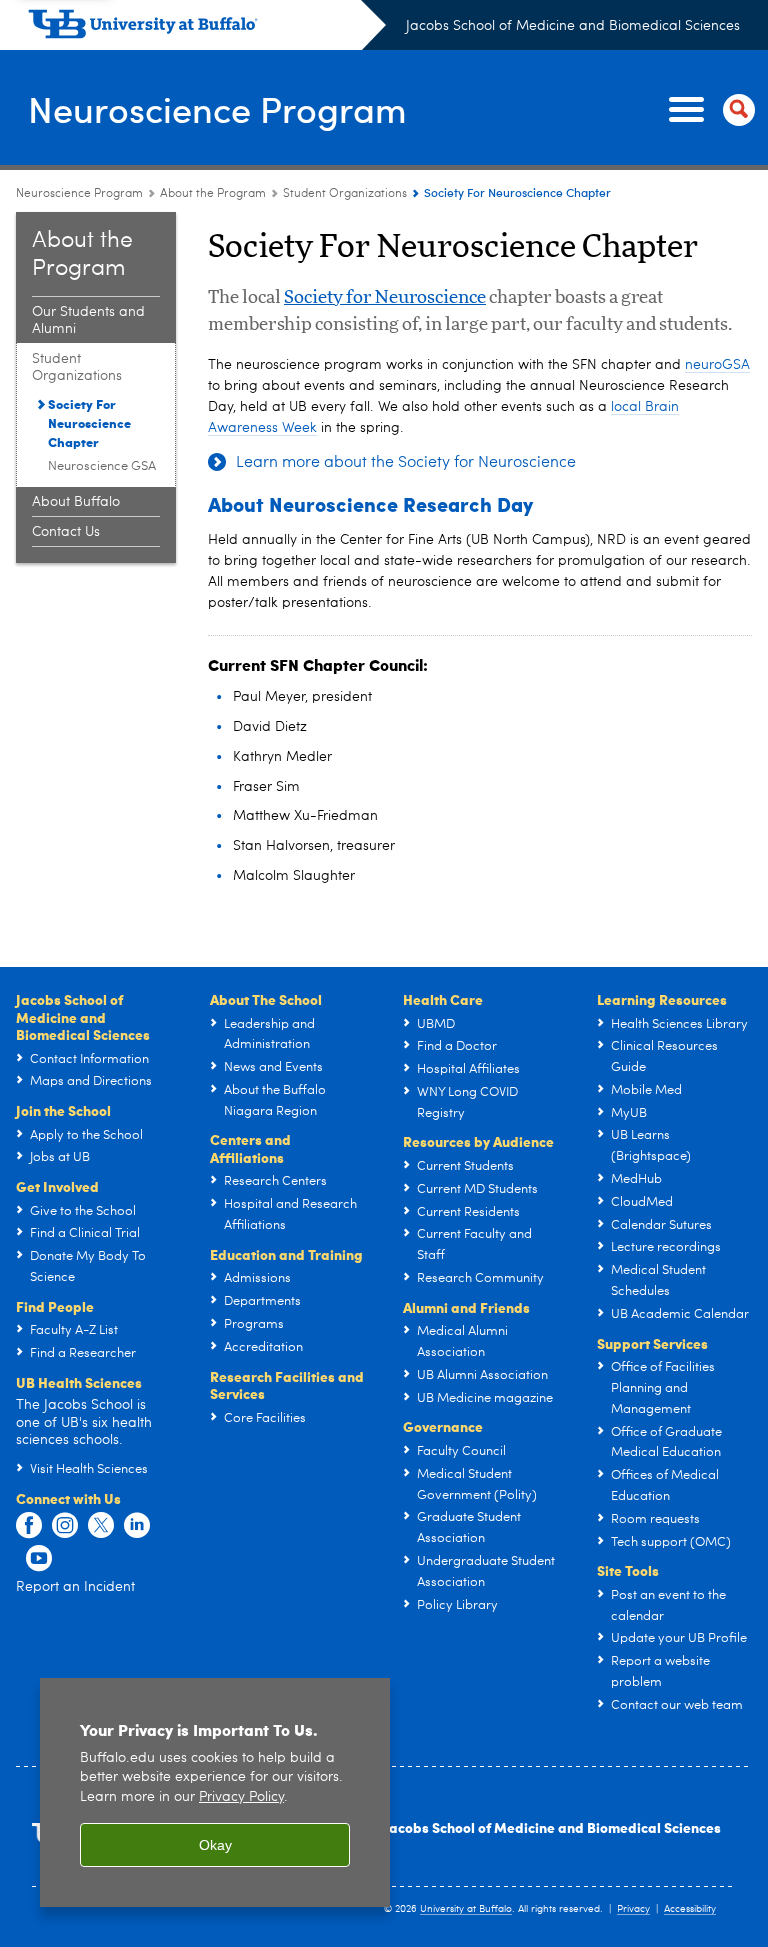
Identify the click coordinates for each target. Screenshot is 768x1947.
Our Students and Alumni (88, 320)
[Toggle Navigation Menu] (708, 110)
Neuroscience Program (217, 108)
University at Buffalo (466, 1909)
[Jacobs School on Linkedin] (137, 1526)
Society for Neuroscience (385, 298)
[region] (215, 1792)
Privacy (633, 1909)
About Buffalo (76, 502)
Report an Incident (75, 1587)
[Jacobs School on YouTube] (39, 1559)
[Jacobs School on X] (101, 1526)
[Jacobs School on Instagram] (65, 1526)
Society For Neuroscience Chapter (89, 422)
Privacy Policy (241, 1797)
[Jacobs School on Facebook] (29, 1526)
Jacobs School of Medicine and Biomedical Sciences (573, 26)
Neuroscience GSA (102, 466)
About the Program (213, 194)
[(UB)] (207, 28)
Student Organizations (345, 194)
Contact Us (66, 532)
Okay (215, 1845)
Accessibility (690, 1909)
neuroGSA (717, 365)
